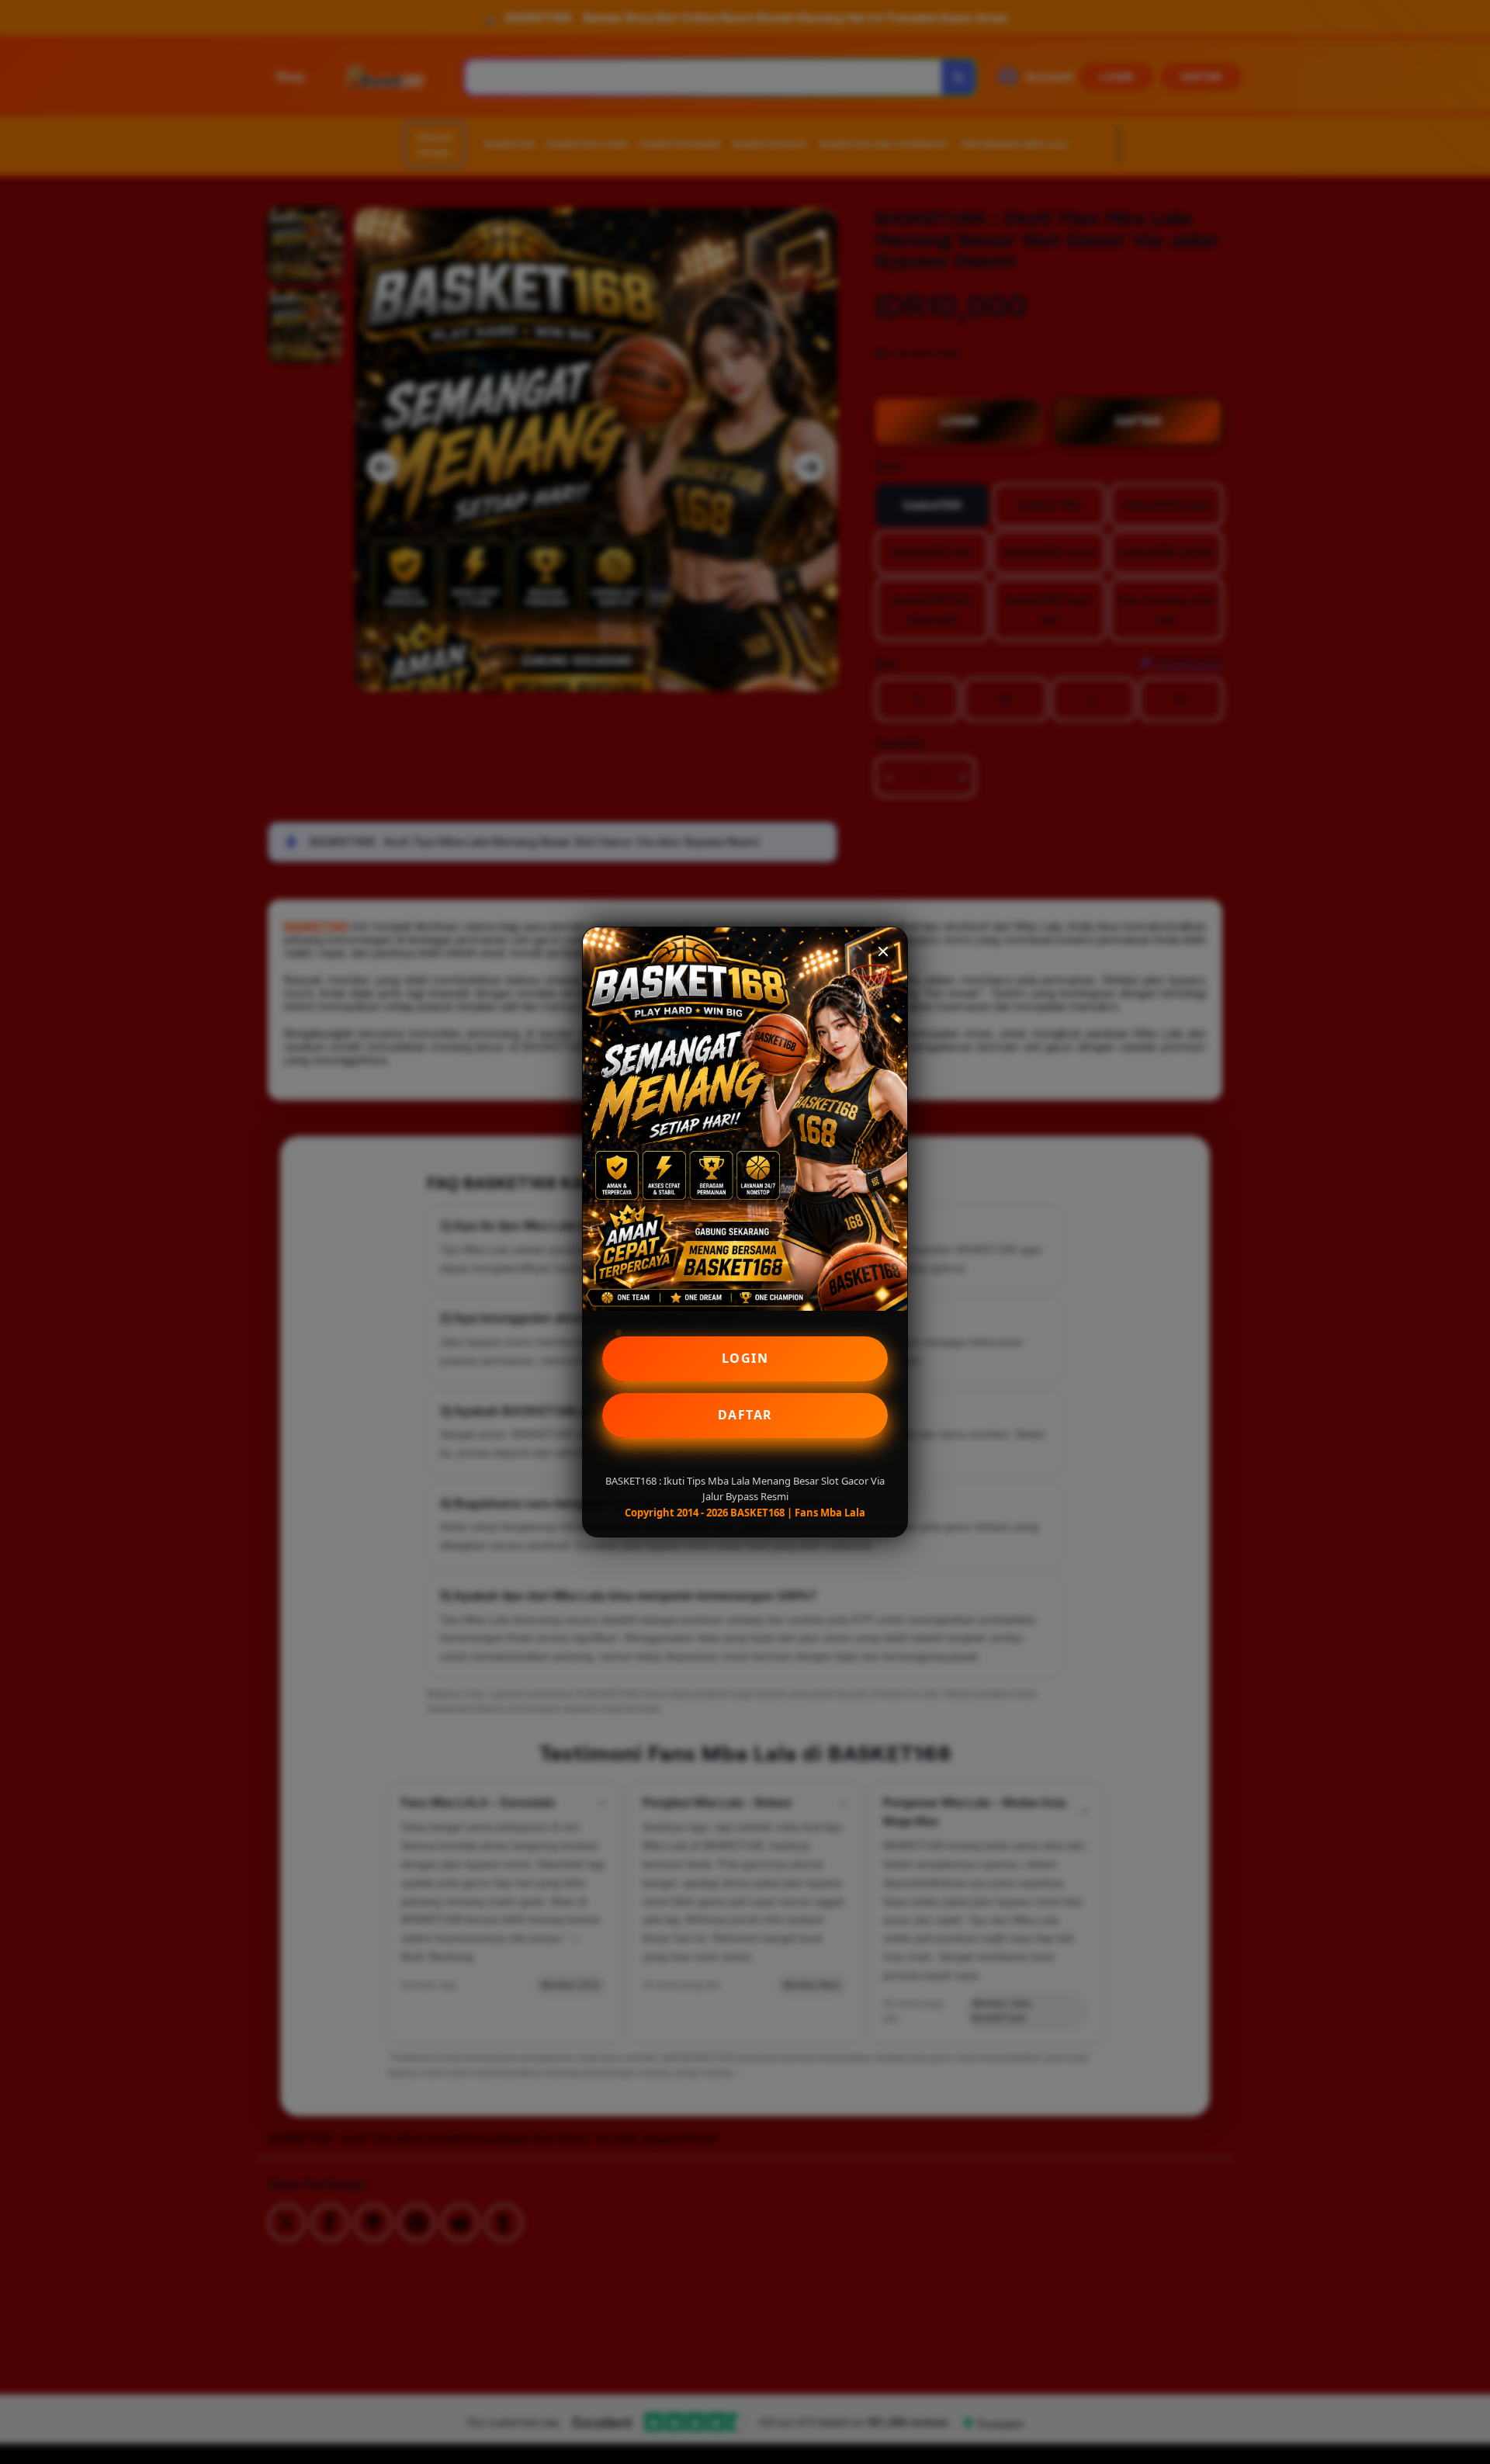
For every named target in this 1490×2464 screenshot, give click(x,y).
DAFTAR (745, 1415)
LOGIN (745, 1358)
